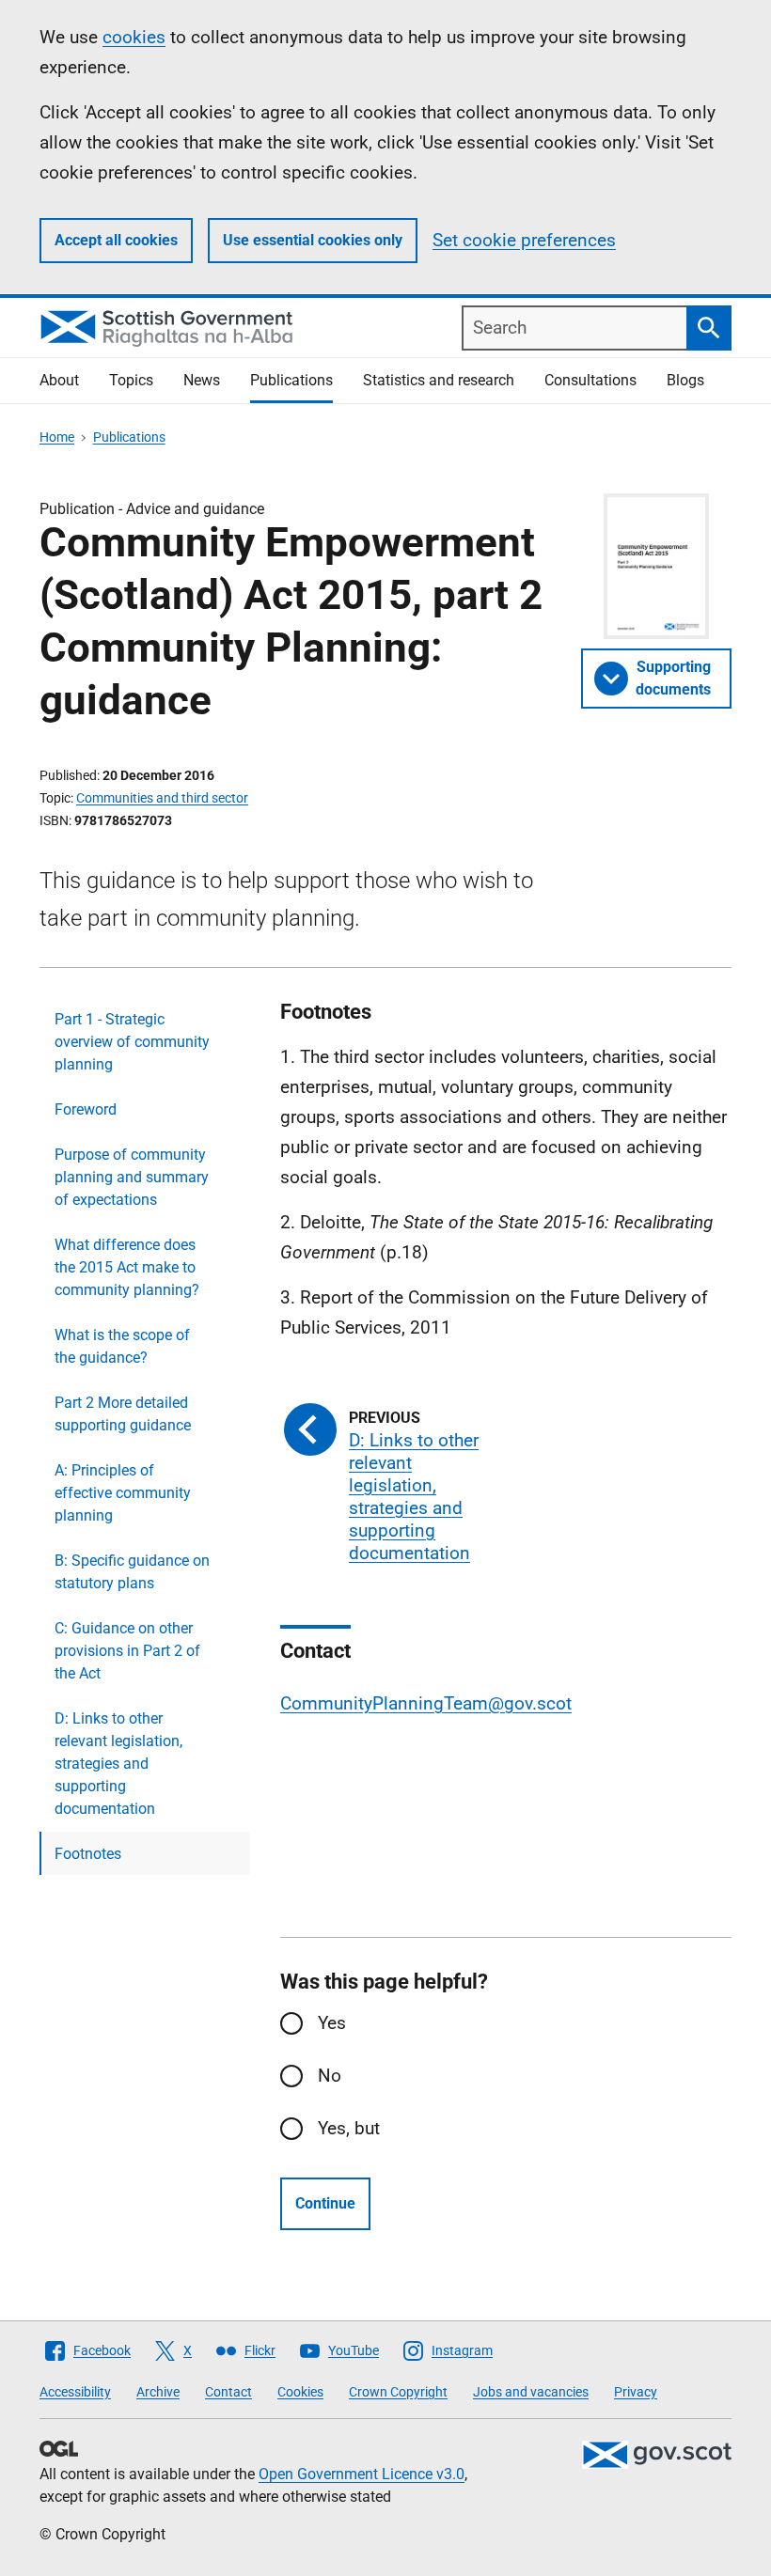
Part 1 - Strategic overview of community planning (132, 1042)
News (202, 380)
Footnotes (88, 1854)
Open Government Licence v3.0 (362, 2474)
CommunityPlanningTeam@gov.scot (426, 1703)
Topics (131, 380)
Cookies (300, 2392)
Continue (325, 2203)
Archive (158, 2392)
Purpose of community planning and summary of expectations (132, 1177)
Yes (332, 2023)
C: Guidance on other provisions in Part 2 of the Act (127, 1651)
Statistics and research (439, 380)
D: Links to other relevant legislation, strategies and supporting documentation (118, 1764)
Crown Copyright (398, 2392)
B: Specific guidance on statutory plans (132, 1572)
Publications (291, 380)
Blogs (685, 380)
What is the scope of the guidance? (122, 1346)
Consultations (590, 380)
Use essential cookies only (313, 240)
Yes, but (349, 2128)
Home (57, 437)
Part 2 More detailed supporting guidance (123, 1414)
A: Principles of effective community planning (123, 1493)
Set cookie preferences (524, 240)
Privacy (636, 2392)
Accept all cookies (116, 240)
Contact (228, 2392)
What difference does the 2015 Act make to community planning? (127, 1267)
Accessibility (75, 2392)
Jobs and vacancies (531, 2392)
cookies (134, 37)
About (59, 380)
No (330, 2076)
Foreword (86, 1109)
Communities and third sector (162, 798)
